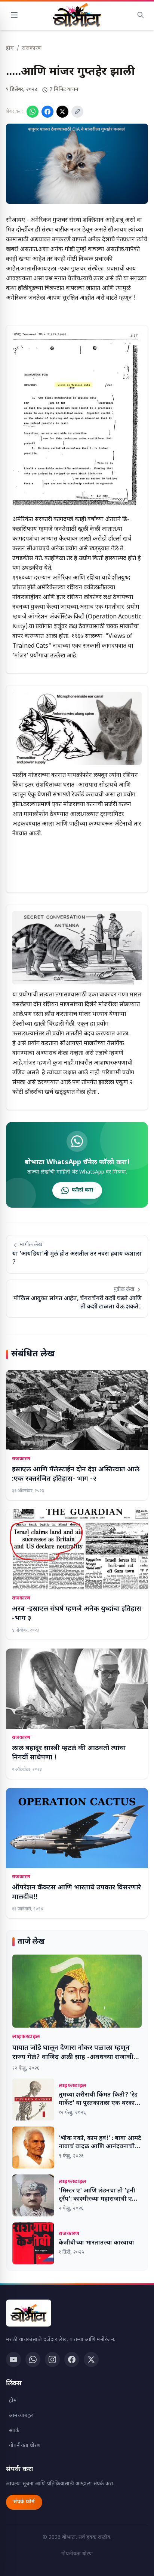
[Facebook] (72, 2359)
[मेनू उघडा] (14, 15)
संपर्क (14, 2431)
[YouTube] (13, 2359)
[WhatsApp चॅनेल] (33, 2359)
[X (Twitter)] (91, 2359)
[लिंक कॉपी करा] (77, 112)
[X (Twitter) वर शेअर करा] (62, 112)
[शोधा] (141, 15)
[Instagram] (52, 2359)
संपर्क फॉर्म (24, 2502)
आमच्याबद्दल (21, 2416)
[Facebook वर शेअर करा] (47, 112)
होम (10, 49)
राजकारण (32, 49)
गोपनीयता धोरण (25, 2446)
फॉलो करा (82, 1190)
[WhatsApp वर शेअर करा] (33, 112)
